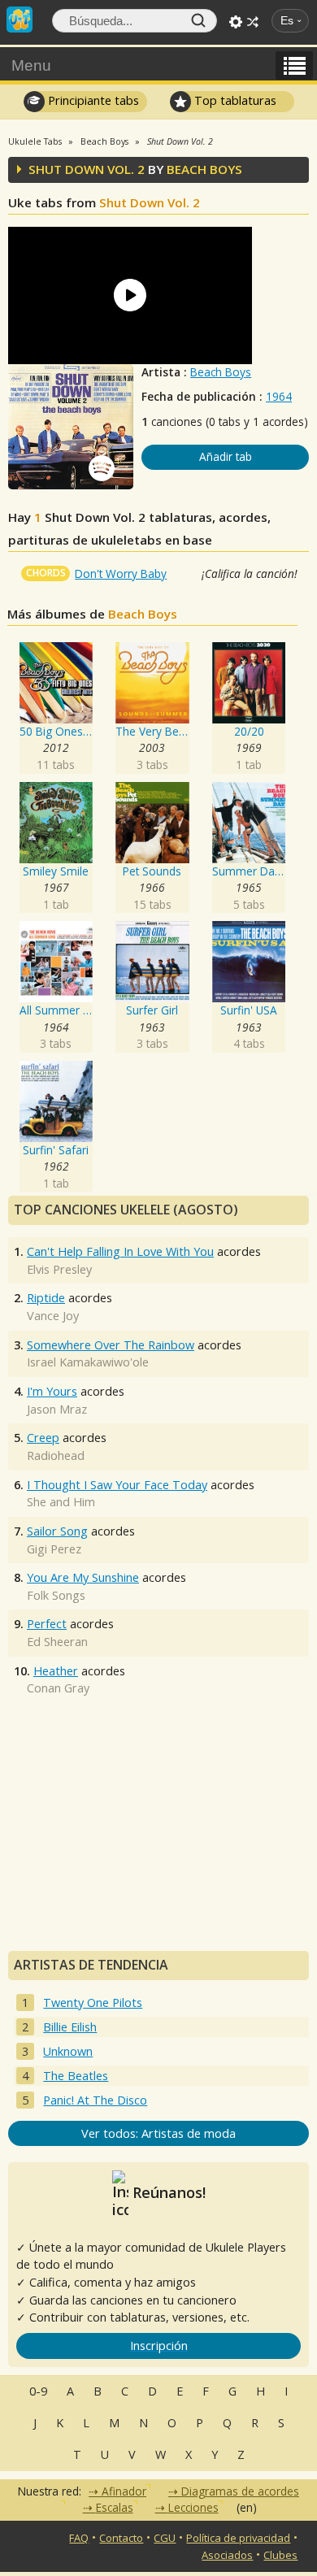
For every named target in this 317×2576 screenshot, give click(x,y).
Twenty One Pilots (93, 2003)
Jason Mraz (57, 1409)
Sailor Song (57, 1531)
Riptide (46, 1298)
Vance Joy (53, 1316)
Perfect (47, 1624)
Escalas (115, 2507)
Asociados (227, 2555)
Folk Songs (56, 1595)
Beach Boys (221, 372)
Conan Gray (58, 1688)
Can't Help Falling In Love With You (120, 1251)
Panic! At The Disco (95, 2100)
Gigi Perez (54, 1549)
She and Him (61, 1502)
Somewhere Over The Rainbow (111, 1345)
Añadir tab (226, 456)
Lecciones (193, 2507)
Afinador (124, 2491)
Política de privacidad (238, 2538)
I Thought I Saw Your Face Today (117, 1485)
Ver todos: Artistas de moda (158, 2133)
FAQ (79, 2538)
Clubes (280, 2555)
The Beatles (76, 2076)
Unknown (68, 2051)
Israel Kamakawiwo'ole (88, 1362)
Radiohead (56, 1455)
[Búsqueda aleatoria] (253, 22)
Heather (56, 1671)
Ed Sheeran (57, 1642)
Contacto (121, 2538)
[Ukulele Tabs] (20, 18)
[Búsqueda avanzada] (236, 22)
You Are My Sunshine (83, 1577)
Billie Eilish (70, 2027)
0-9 (38, 2391)
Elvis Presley (59, 1269)
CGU (165, 2538)
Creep (43, 1438)
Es (287, 21)
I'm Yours (52, 1391)
